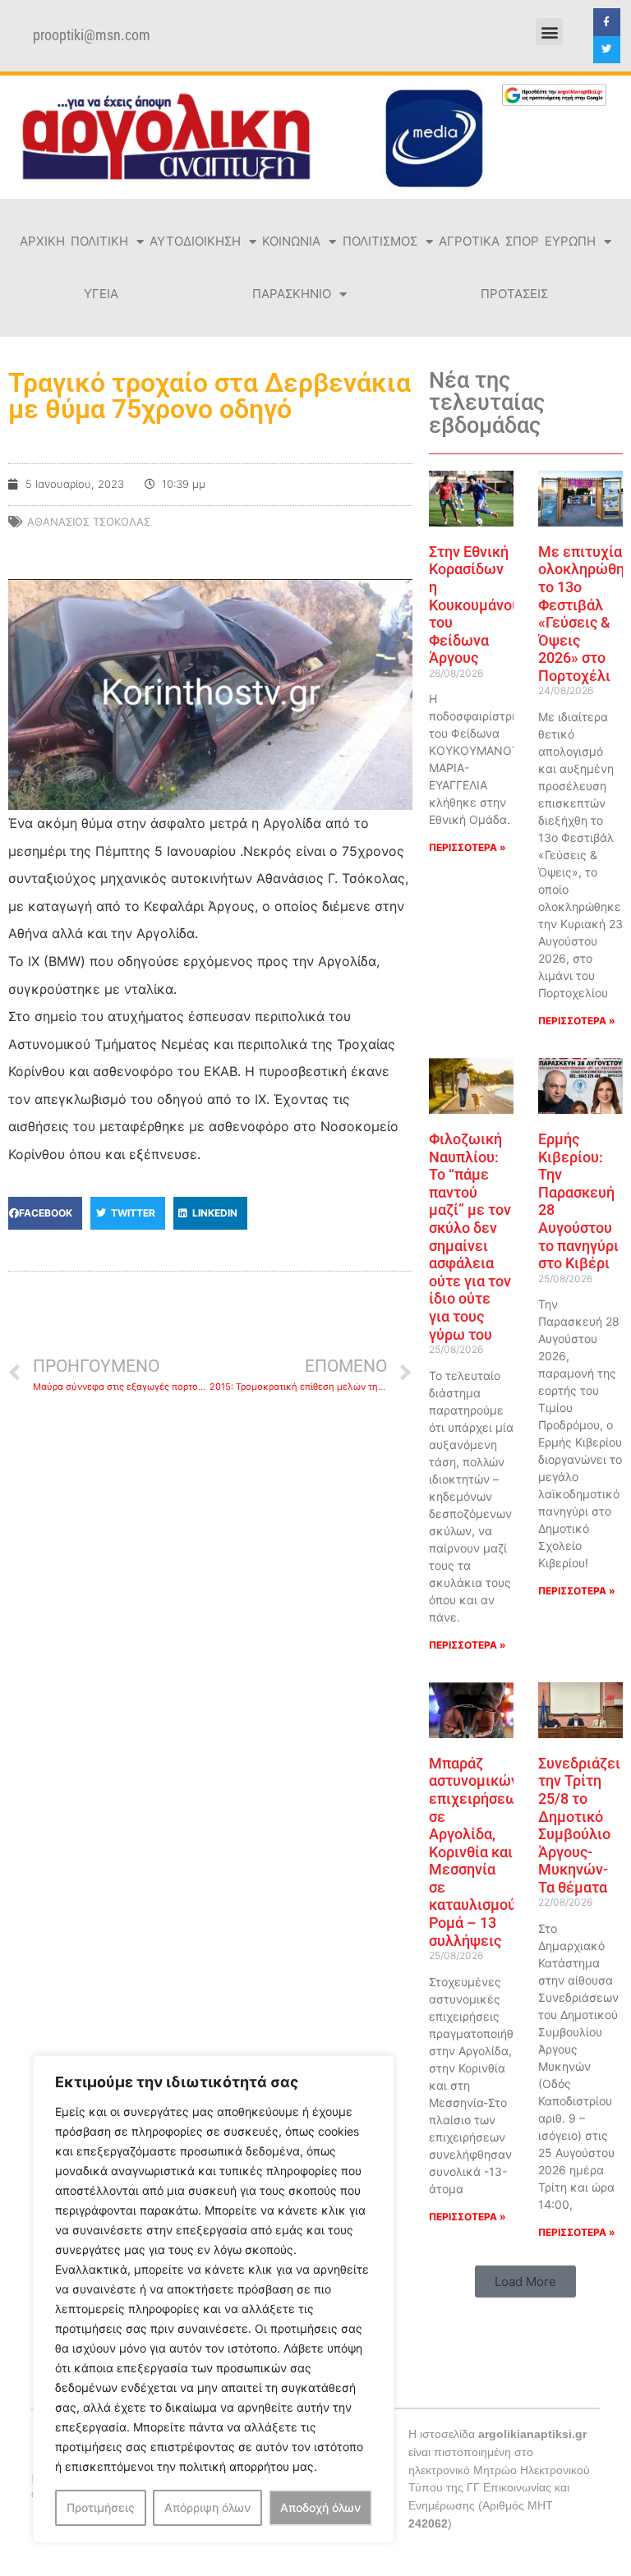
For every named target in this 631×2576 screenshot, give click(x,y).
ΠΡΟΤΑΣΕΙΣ (514, 294)
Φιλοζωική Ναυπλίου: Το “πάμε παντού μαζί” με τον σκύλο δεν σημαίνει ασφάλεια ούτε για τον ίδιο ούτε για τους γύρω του (470, 1237)
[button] (549, 32)
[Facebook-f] (607, 22)
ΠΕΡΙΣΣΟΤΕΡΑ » (467, 847)
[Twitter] (607, 50)
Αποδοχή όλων (320, 2507)
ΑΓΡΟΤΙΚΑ (469, 241)
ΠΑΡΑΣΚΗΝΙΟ (292, 294)
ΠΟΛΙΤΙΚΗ (99, 241)
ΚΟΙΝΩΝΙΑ (291, 241)
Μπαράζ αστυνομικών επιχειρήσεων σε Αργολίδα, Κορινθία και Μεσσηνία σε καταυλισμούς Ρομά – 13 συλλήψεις (477, 1852)
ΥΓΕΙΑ (101, 294)
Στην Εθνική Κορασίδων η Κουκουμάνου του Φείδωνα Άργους (474, 605)
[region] (214, 2299)
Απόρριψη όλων (207, 2507)
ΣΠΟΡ (522, 241)
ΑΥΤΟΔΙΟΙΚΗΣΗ (195, 241)
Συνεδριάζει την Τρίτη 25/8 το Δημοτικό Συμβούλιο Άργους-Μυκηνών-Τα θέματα (579, 1825)
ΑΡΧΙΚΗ (42, 241)
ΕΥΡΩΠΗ (570, 241)
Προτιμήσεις (101, 2507)
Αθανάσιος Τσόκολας (89, 522)
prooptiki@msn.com (92, 35)
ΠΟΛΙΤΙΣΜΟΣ (380, 241)
